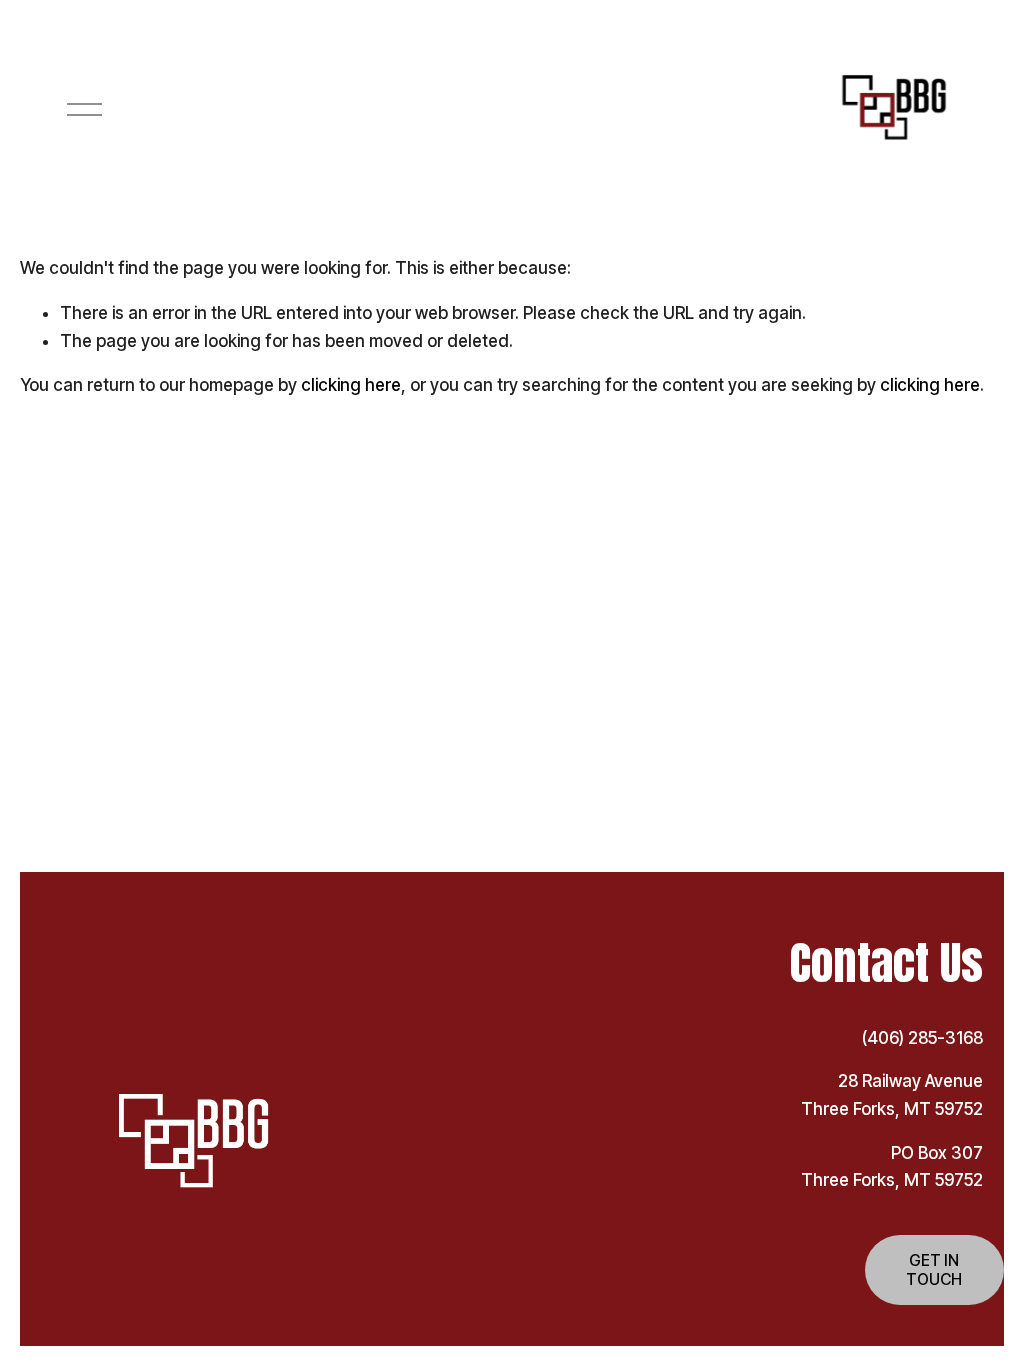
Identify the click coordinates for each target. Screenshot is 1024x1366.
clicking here (351, 385)
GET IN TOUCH (934, 1270)
